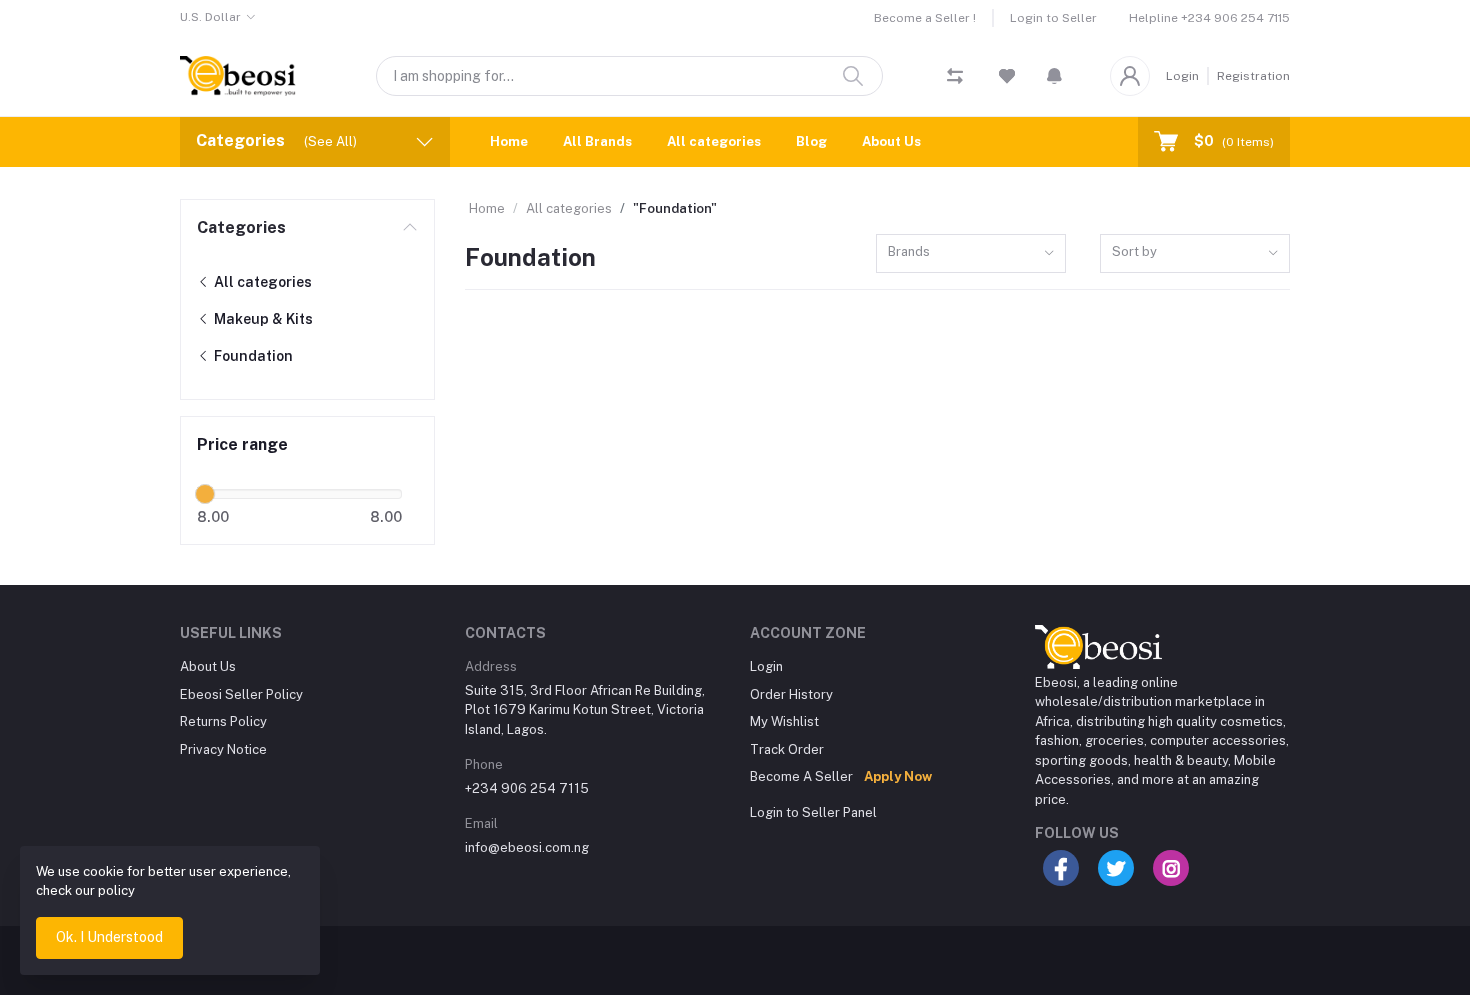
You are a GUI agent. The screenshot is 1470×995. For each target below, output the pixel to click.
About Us (891, 141)
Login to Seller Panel (813, 812)
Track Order (787, 749)
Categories (241, 227)
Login (1182, 76)
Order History (791, 694)
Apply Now (898, 776)
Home (509, 141)
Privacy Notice (223, 749)
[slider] (205, 494)
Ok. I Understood (109, 937)
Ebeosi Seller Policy (241, 694)
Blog (811, 141)
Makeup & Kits (262, 319)
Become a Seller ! (925, 18)
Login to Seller (1053, 18)
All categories (714, 141)
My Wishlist (784, 721)
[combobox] (971, 253)
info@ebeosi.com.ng (527, 847)
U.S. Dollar (210, 17)
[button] (1054, 76)
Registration (1253, 76)
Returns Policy (223, 721)
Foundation (252, 356)
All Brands (597, 141)
